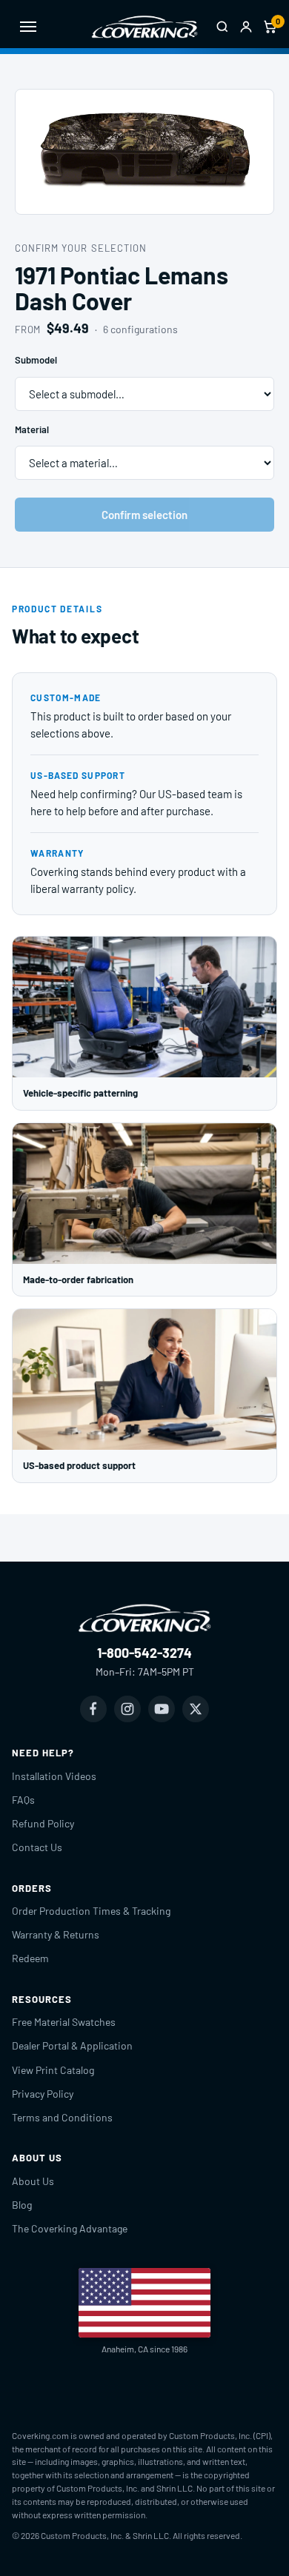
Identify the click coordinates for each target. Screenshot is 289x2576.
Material (32, 429)
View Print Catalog (53, 2070)
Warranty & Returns (56, 1934)
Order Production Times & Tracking (91, 1911)
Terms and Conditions (62, 2117)
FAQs (23, 1800)
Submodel (36, 360)
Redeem (30, 1958)
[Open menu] (28, 27)
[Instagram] (127, 1709)
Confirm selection (144, 515)
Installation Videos (54, 1776)
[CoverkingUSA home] (144, 27)
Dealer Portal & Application (72, 2045)
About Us (33, 2181)
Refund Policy (43, 1823)
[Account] (246, 27)
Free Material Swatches (64, 2022)
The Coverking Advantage (70, 2228)
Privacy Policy (43, 2094)
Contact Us (37, 1847)
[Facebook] (93, 1709)
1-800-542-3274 (144, 1653)
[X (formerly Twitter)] (196, 1709)
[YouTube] (162, 1709)
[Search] (222, 27)
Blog (22, 2205)
